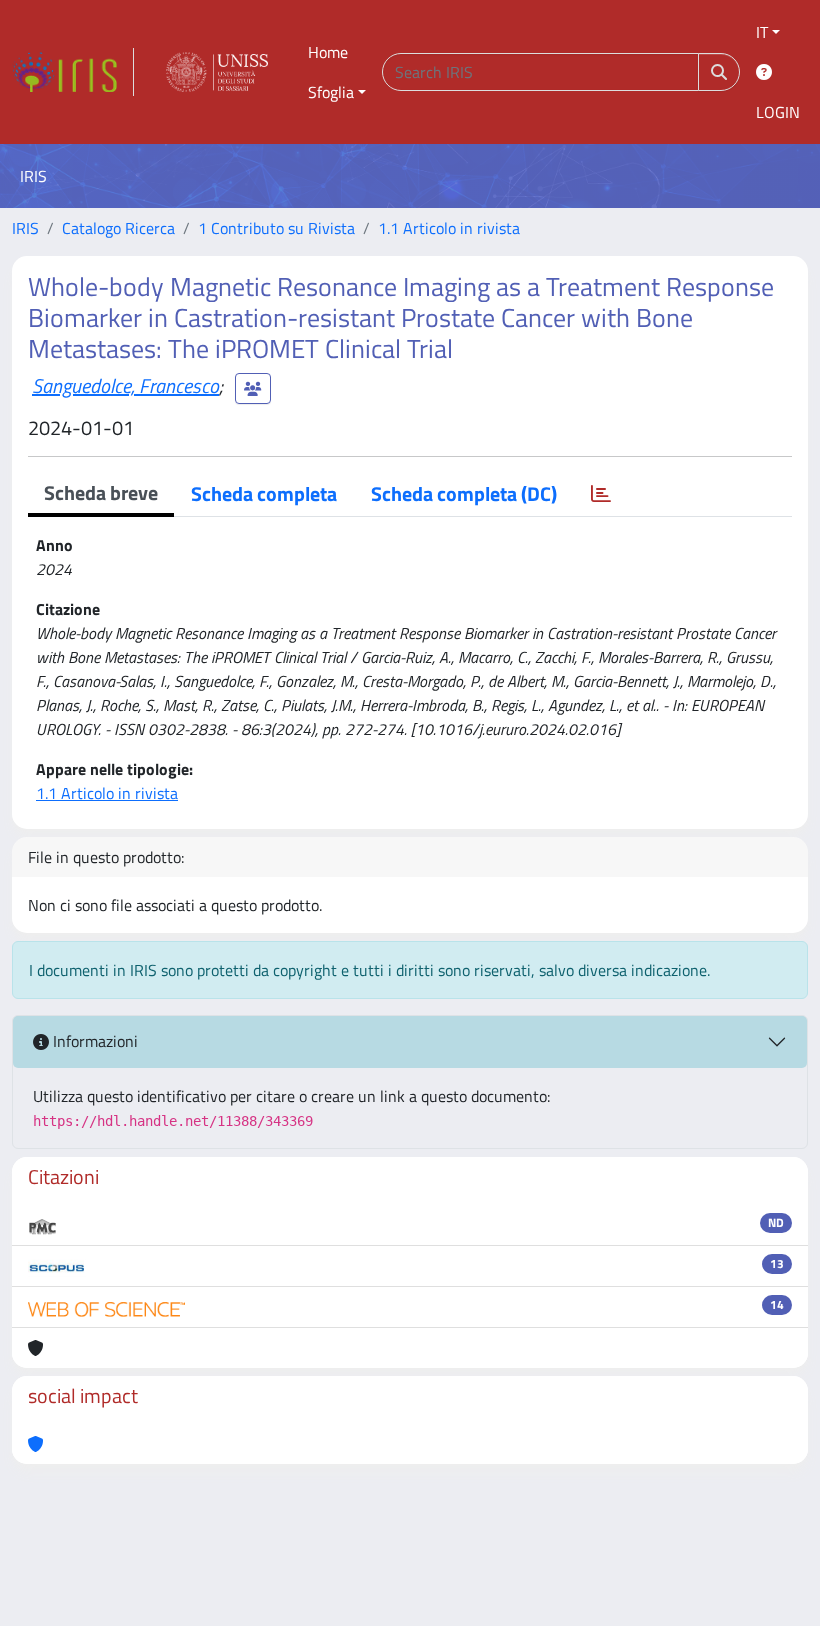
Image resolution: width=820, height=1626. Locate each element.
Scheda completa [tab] (264, 493)
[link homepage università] (217, 72)
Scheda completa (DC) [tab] (464, 493)
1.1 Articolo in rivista (449, 228)
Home (328, 52)
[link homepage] (73, 72)
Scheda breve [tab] (101, 492)
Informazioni (93, 1041)
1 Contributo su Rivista (276, 228)
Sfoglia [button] (331, 92)
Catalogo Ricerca (118, 228)
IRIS (25, 228)
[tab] (601, 494)
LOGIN (778, 112)
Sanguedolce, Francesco (125, 385)
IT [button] (762, 32)
